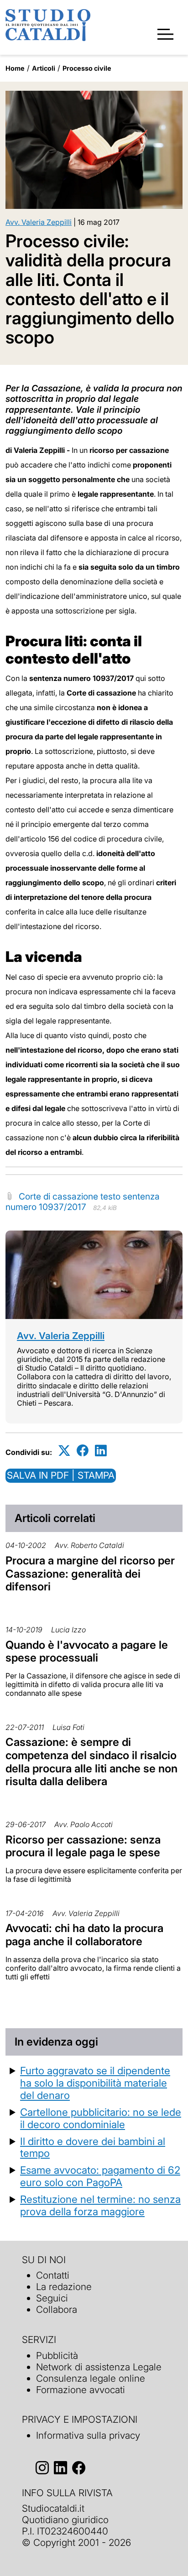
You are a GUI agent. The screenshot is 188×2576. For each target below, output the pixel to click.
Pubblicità (57, 2355)
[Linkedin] (101, 1451)
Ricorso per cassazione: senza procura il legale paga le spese (83, 1846)
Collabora (57, 2309)
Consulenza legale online (91, 2378)
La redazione (64, 2287)
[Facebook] (83, 1451)
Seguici (52, 2298)
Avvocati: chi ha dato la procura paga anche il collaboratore (84, 1935)
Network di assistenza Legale (99, 2367)
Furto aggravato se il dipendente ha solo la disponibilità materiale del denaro (95, 2083)
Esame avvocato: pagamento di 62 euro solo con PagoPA (100, 2176)
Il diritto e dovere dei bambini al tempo (93, 2147)
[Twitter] (64, 1451)
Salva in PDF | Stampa (61, 1475)
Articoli (44, 68)
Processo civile (87, 68)
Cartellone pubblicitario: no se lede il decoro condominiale (101, 2118)
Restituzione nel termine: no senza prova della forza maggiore (100, 2205)
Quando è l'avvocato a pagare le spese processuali (87, 1652)
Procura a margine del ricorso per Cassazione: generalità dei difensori (90, 1574)
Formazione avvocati (81, 2390)
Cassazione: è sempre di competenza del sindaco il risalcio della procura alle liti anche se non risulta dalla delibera (91, 1762)
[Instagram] (42, 2468)
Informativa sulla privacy (88, 2435)
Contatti (53, 2275)
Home (15, 68)
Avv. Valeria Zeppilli (39, 222)
